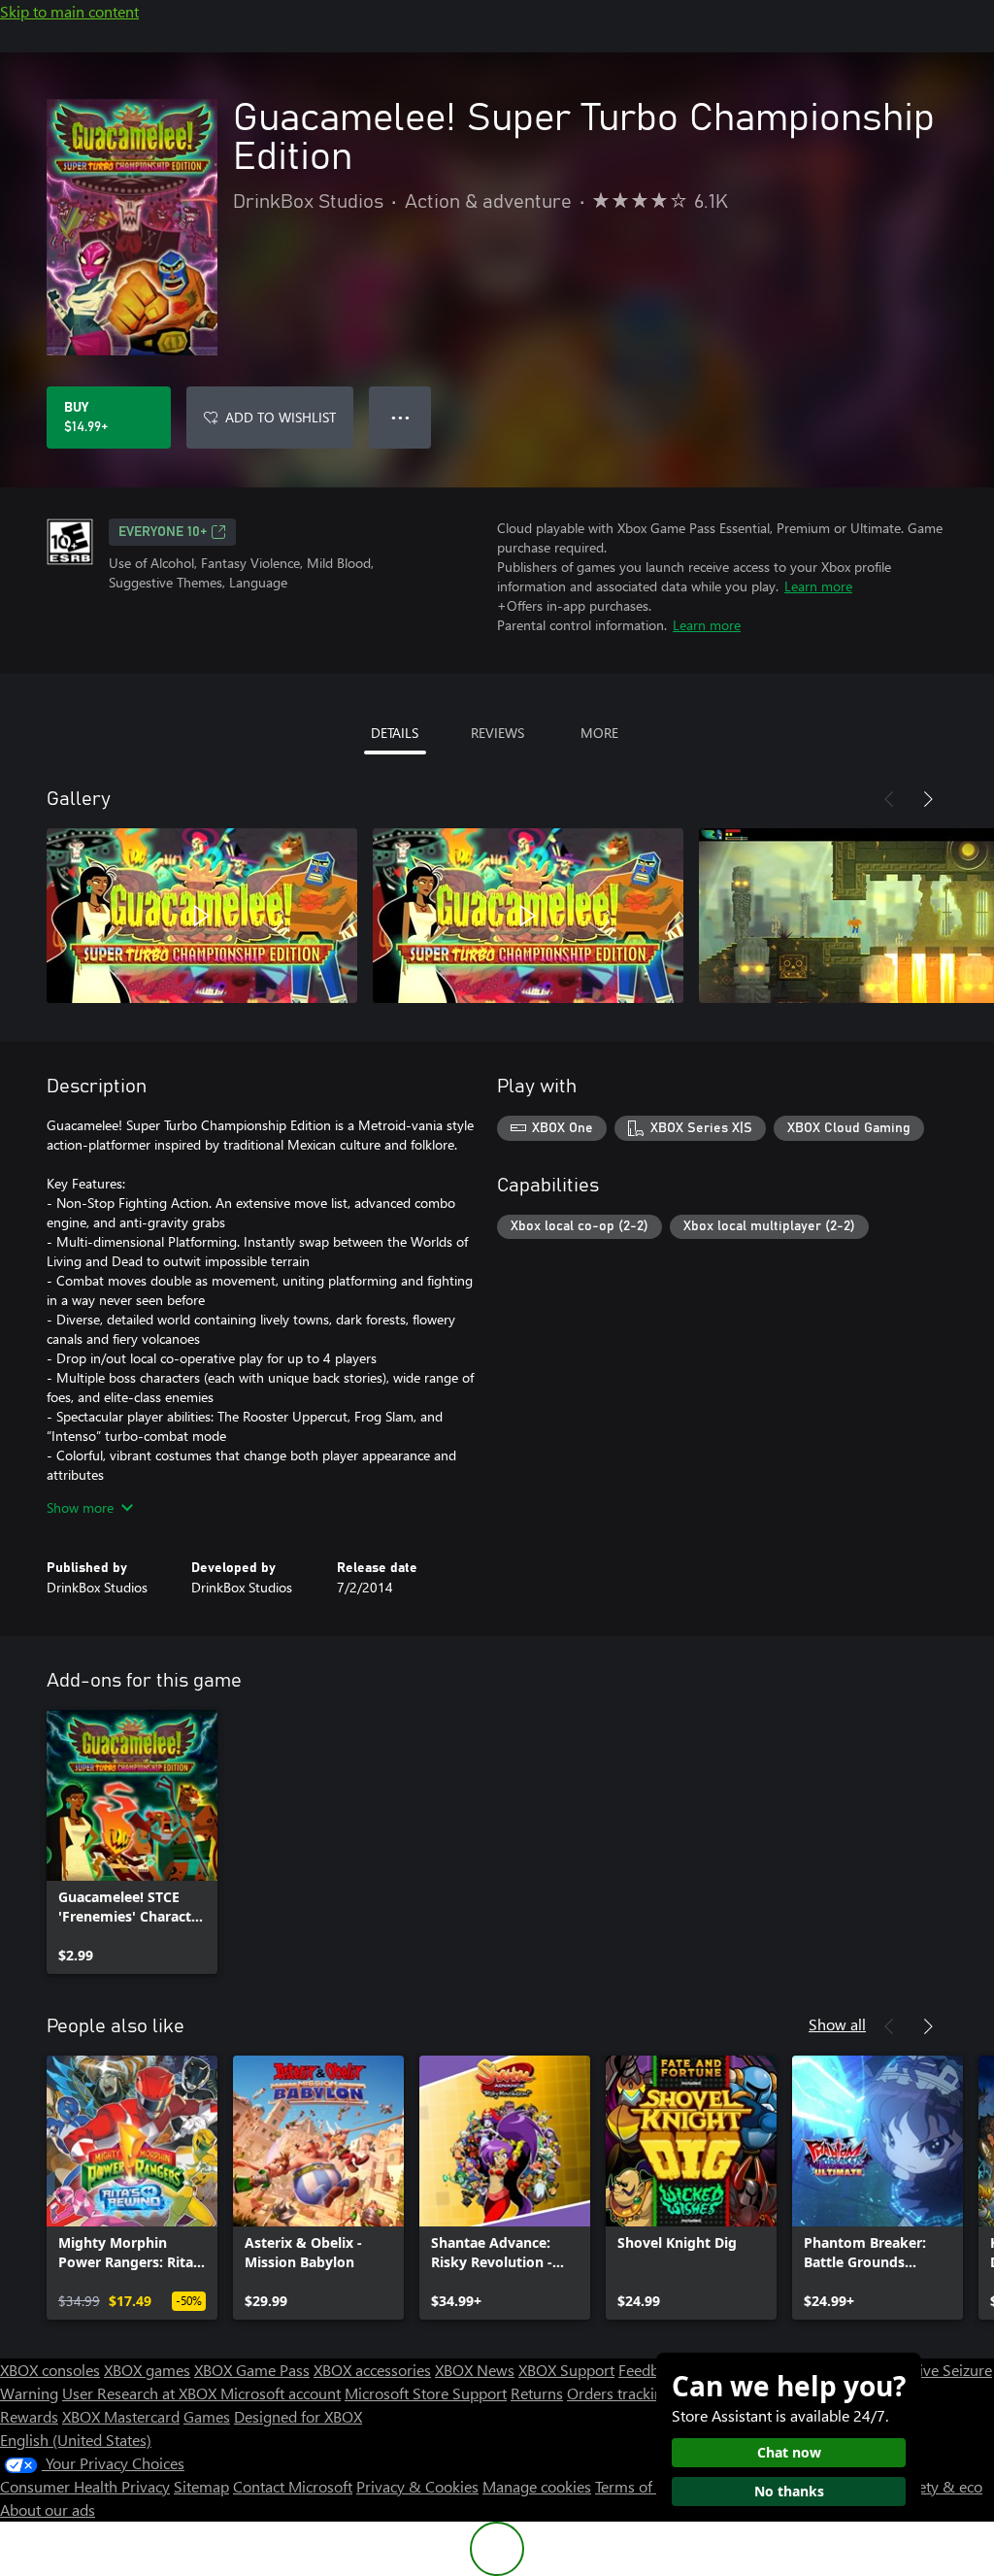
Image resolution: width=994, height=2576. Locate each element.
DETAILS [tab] (395, 733)
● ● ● (400, 417)
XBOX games (147, 2370)
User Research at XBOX (141, 2393)
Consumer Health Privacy (85, 2486)
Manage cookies (537, 2486)
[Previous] (889, 799)
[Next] (928, 799)
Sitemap (201, 2486)
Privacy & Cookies (417, 2486)
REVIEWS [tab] (497, 733)
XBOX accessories (372, 2370)
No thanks (789, 2491)
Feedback (650, 2370)
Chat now (789, 2452)
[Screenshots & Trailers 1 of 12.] (202, 916)
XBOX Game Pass (252, 2370)
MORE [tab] (599, 733)
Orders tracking (619, 2393)
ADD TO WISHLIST (281, 417)
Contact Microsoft (293, 2486)
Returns (537, 2393)
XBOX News (475, 2370)
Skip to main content (69, 11)
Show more (80, 1507)
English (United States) (76, 2440)
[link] (132, 1842)
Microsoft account (281, 2393)
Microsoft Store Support (426, 2393)
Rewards (29, 2416)
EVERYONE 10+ (163, 532)
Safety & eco (940, 2486)
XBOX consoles (50, 2370)
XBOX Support (566, 2370)
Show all (837, 2024)
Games (207, 2416)
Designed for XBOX (298, 2416)
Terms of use (637, 2486)
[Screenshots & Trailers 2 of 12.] (528, 916)
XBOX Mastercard (121, 2416)
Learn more (818, 586)
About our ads (48, 2509)
